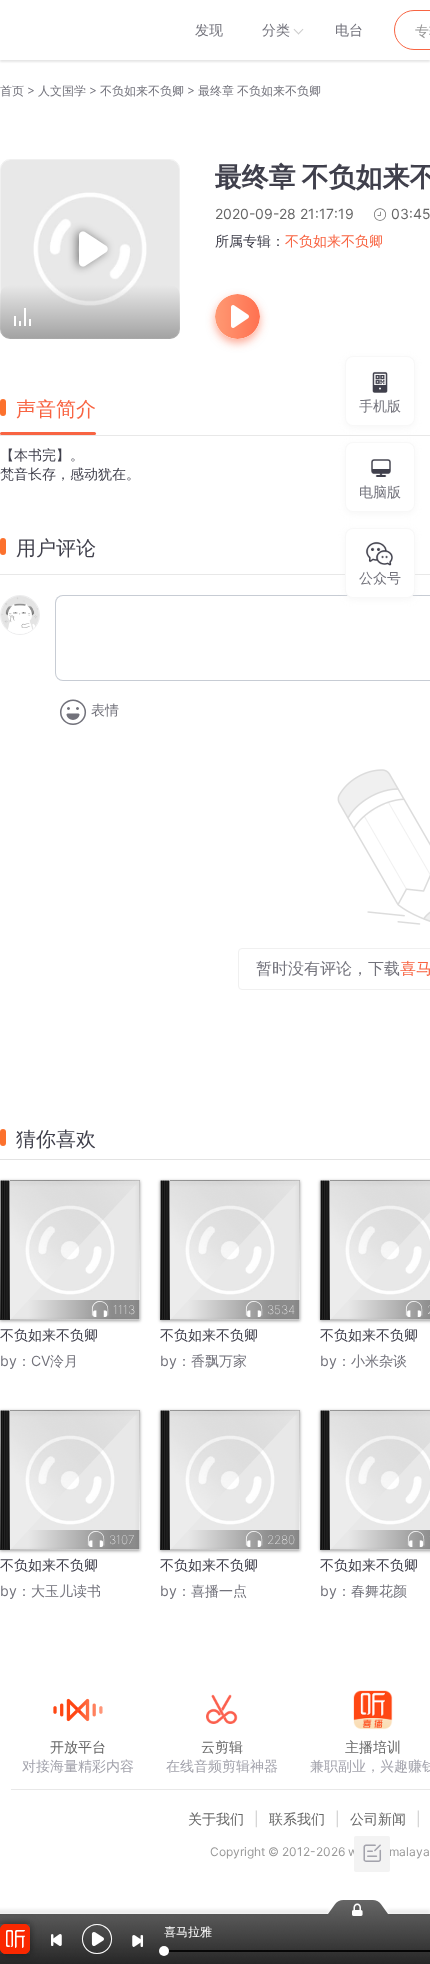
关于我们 (216, 1818)
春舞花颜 (379, 1590)
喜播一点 (219, 1590)
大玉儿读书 (66, 1590)
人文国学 (62, 90)
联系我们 (297, 1818)
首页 (12, 90)
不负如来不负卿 (142, 90)
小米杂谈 (379, 1360)
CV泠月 (54, 1360)
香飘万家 (219, 1360)
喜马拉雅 (77, 30)
